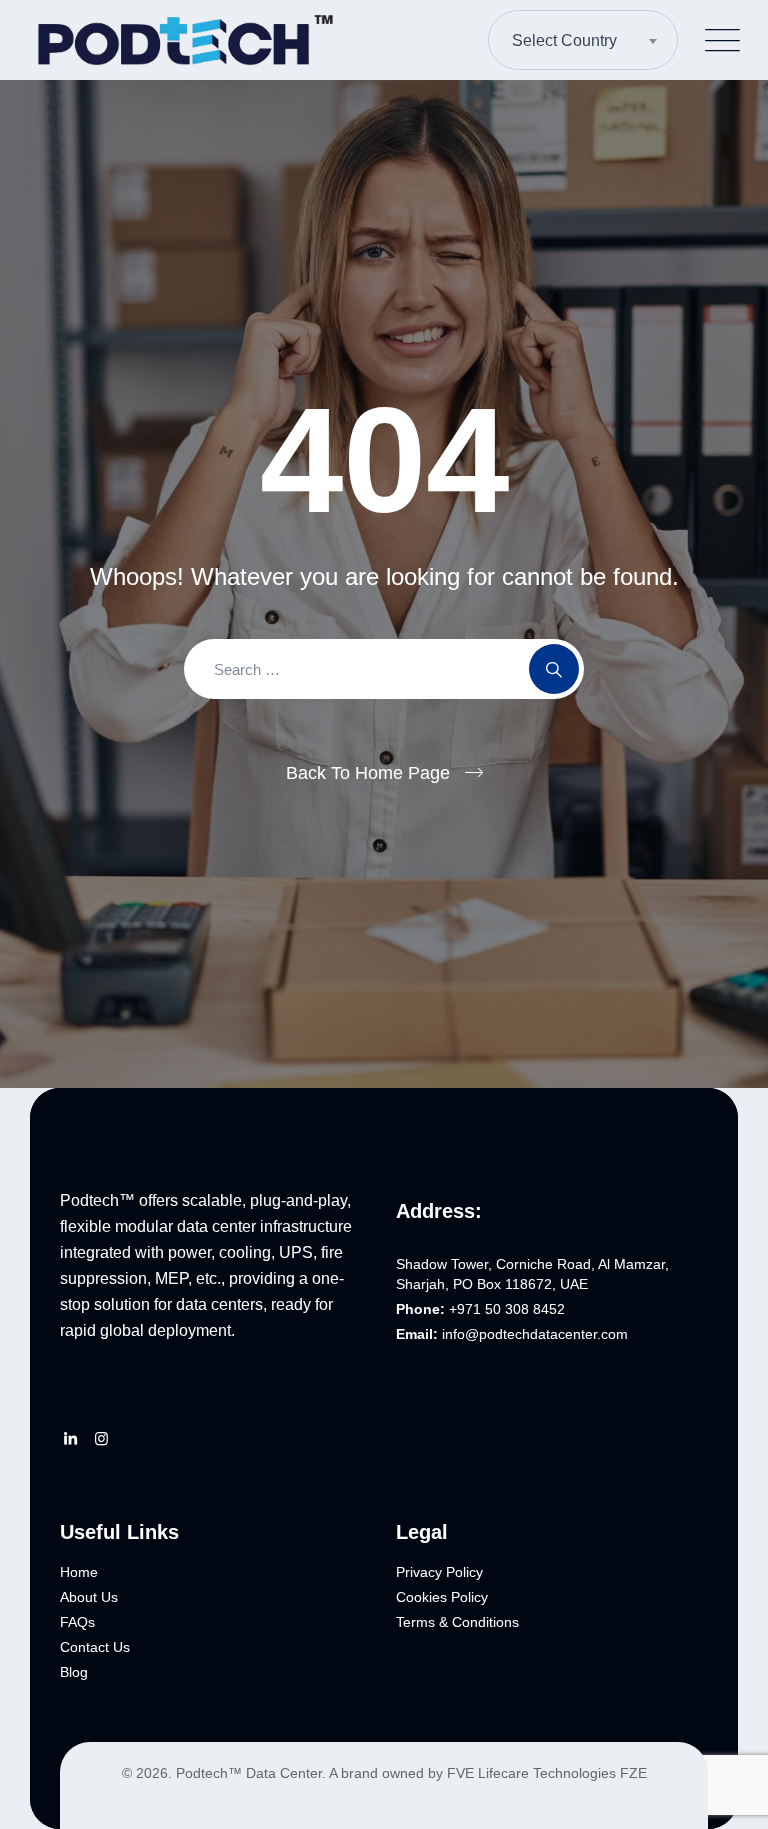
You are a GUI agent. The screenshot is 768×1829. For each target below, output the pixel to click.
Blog (74, 1672)
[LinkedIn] (70, 1439)
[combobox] (583, 40)
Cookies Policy (442, 1597)
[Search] (554, 669)
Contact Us (95, 1647)
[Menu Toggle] (718, 40)
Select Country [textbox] (564, 40)
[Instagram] (101, 1439)
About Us (89, 1597)
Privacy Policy (439, 1572)
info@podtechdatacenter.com (535, 1334)
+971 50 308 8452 (507, 1309)
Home (79, 1572)
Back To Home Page (368, 773)
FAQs (77, 1622)
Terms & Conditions (457, 1622)
